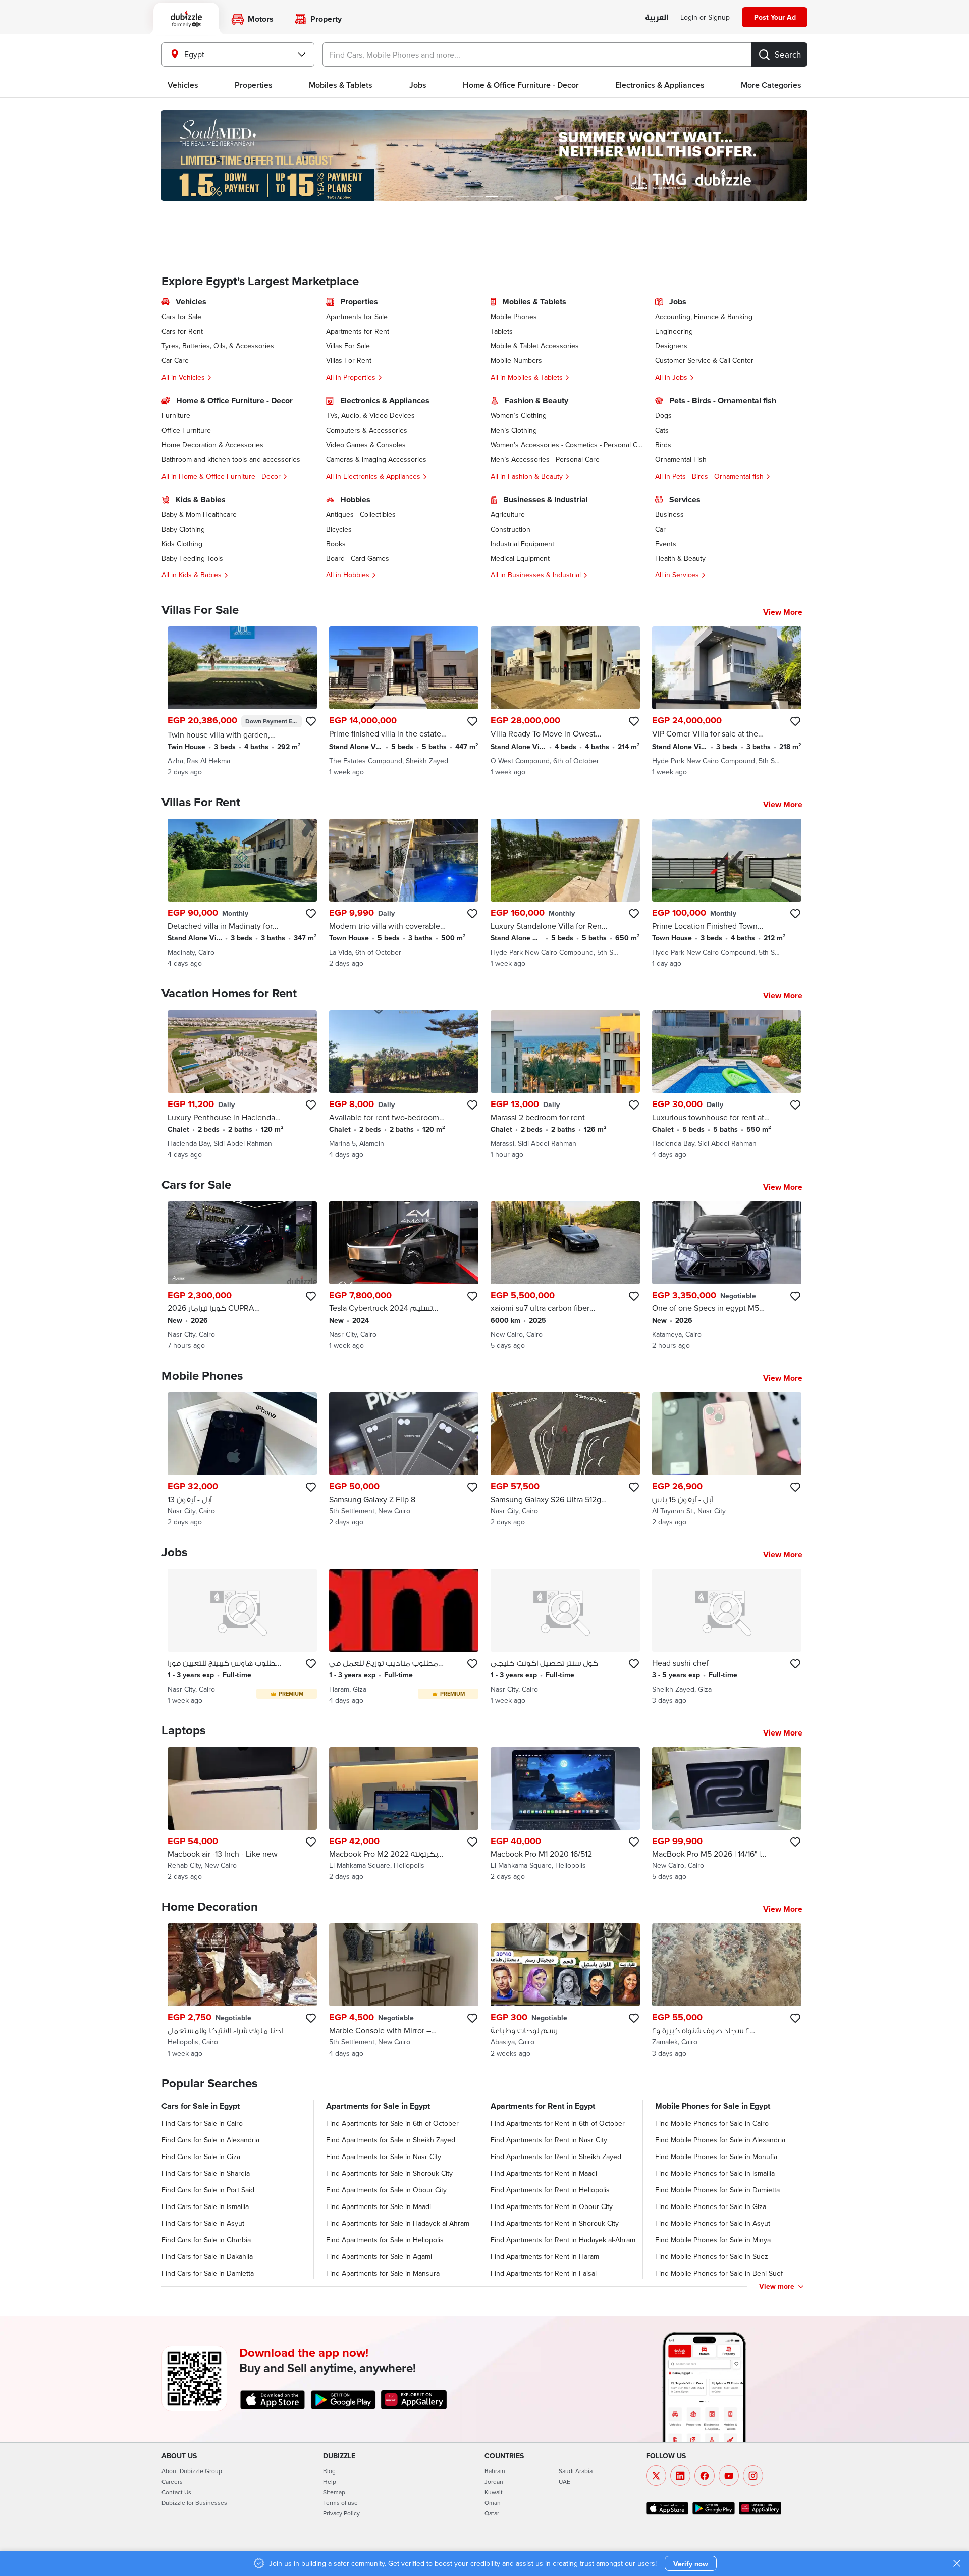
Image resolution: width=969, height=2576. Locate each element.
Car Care (175, 360)
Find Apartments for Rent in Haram (545, 2256)
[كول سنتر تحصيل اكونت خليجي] (565, 1637)
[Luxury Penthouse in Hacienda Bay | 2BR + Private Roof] (242, 1085)
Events (666, 544)
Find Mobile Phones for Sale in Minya (713, 2240)
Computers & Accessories (367, 430)
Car (660, 529)
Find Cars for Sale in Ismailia (205, 2206)
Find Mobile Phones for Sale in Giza (711, 2206)
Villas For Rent (349, 360)
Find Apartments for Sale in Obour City (386, 2190)
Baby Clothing (183, 529)
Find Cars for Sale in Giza (201, 2157)
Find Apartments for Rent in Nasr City (549, 2140)
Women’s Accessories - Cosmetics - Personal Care (567, 445)
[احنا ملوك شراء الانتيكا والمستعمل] (242, 1991)
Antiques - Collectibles (361, 514)
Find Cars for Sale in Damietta (208, 2273)
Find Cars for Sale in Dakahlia (207, 2256)
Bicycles (339, 529)
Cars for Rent (182, 331)
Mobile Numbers (516, 360)
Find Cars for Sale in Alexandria (210, 2140)
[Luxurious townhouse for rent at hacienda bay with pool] (727, 1085)
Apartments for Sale (357, 317)
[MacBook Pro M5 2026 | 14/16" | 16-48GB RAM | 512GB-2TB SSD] (727, 1815)
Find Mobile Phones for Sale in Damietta (717, 2190)
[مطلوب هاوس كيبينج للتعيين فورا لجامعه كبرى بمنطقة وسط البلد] (242, 1637)
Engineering (674, 331)
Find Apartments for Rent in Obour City (552, 2206)
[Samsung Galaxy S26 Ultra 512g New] (565, 1460)
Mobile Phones (514, 317)
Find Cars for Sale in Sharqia (206, 2173)
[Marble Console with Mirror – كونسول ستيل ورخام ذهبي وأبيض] (404, 1991)
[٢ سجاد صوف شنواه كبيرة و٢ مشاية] (727, 1991)
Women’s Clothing (519, 415)
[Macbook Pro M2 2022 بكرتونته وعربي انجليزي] (404, 1815)
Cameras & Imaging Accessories (376, 459)
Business (669, 514)
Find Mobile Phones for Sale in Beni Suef (719, 2273)
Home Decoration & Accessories (212, 445)
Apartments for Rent (358, 331)
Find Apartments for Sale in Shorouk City (389, 2173)
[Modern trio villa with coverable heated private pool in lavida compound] (404, 893)
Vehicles (183, 85)
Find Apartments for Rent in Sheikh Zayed (556, 2157)
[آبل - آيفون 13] (242, 1460)
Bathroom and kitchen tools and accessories (231, 459)
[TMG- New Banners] (484, 155)
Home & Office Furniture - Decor (521, 85)
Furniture (176, 415)
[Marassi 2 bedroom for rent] (565, 1085)
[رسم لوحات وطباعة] (565, 1991)
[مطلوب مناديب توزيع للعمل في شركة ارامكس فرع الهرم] (404, 1637)
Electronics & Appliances (660, 85)
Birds (663, 445)
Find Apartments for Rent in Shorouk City (555, 2223)
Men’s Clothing (514, 430)
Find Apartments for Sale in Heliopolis (385, 2240)
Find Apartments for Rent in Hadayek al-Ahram (563, 2240)
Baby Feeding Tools (192, 558)
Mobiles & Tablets (341, 85)
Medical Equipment (520, 558)
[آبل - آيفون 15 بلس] (727, 1460)
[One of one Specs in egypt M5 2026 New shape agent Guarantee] (727, 1276)
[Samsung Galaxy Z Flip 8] (404, 1460)
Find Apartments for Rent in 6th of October (558, 2123)
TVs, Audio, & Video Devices (370, 415)
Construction (510, 529)
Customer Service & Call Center (704, 360)
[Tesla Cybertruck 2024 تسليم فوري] (404, 1276)
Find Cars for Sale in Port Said (208, 2190)
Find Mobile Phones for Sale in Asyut (713, 2223)
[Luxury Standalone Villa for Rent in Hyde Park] (565, 893)
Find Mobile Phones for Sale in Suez (712, 2256)
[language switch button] (657, 18)
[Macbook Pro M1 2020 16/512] (565, 1815)
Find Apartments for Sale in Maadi (379, 2206)
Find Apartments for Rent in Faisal (544, 2273)
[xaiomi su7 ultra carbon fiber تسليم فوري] (565, 1276)
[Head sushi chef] (727, 1637)
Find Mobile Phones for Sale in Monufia (716, 2157)
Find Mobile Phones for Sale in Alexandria (720, 2140)
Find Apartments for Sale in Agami (379, 2256)
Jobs (418, 85)
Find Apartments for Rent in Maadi (544, 2173)
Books (336, 544)
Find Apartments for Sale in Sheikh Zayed (391, 2140)
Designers (671, 346)
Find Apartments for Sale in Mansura (383, 2273)
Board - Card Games (358, 558)
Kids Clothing (182, 544)
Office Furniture (186, 430)
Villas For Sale (348, 346)
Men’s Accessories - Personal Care (545, 459)
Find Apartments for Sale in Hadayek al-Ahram (398, 2223)
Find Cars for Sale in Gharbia (206, 2240)
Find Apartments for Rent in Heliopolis (550, 2190)
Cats (662, 430)
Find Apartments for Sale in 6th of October (392, 2123)
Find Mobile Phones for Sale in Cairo (712, 2123)
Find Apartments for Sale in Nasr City (384, 2157)
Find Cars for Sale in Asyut (203, 2223)
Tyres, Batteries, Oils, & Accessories (218, 346)
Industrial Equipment (522, 544)
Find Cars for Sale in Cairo (202, 2123)
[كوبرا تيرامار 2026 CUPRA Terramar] (242, 1276)
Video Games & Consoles (366, 445)
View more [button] (777, 2286)
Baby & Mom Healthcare (199, 514)
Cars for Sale (181, 317)
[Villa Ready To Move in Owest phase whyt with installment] (565, 702)
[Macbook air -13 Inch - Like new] (242, 1815)
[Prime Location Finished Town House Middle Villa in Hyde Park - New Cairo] (727, 893)
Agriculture (508, 514)
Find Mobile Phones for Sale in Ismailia (715, 2173)
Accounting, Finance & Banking (704, 317)
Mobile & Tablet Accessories (535, 346)
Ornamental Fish (681, 459)
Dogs (663, 415)
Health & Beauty (680, 558)
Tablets (502, 331)
